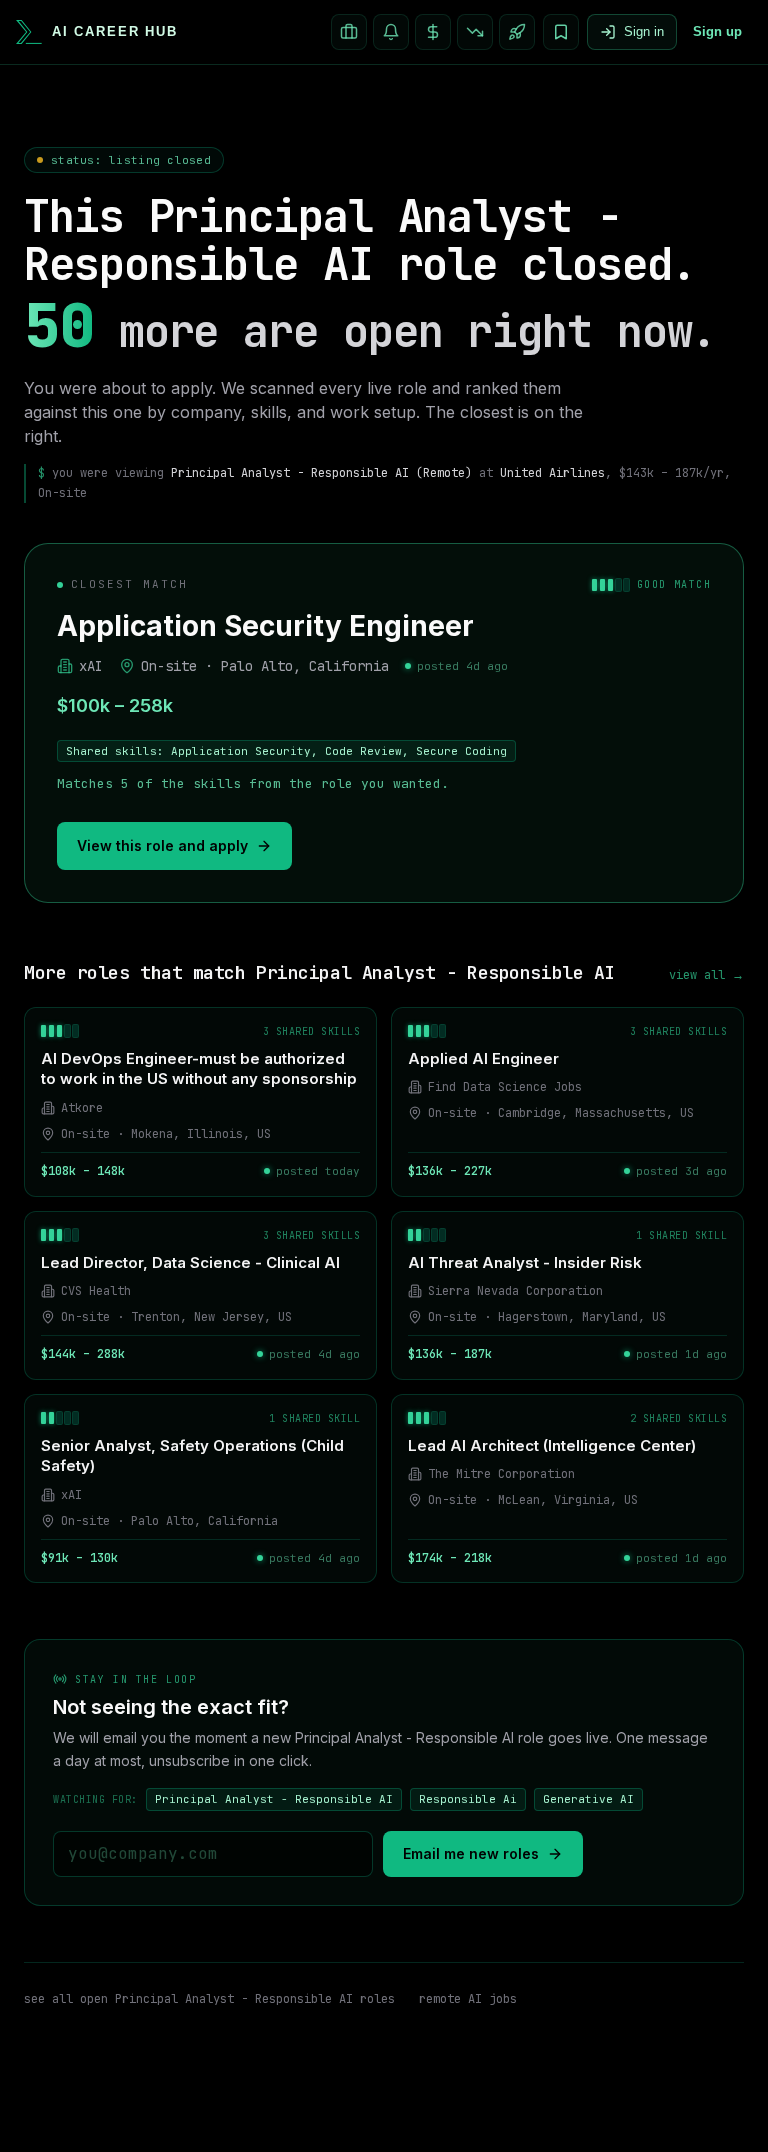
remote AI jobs (468, 1999)
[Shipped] (517, 32)
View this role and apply (162, 845)
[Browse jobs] (349, 32)
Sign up (717, 31)
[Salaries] (433, 32)
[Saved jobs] (561, 32)
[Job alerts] (391, 32)
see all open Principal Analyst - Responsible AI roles (209, 1999)
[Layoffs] (475, 32)
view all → (706, 975)
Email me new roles (471, 1853)
